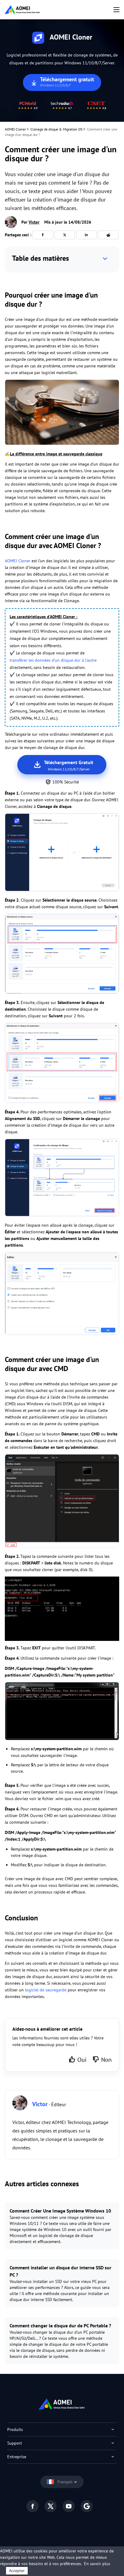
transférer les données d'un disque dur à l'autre (53, 660)
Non (106, 2060)
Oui (82, 2060)
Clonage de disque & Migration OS (56, 129)
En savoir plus (97, 2564)
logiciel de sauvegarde (46, 1990)
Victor (34, 222)
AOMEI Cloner (15, 129)
